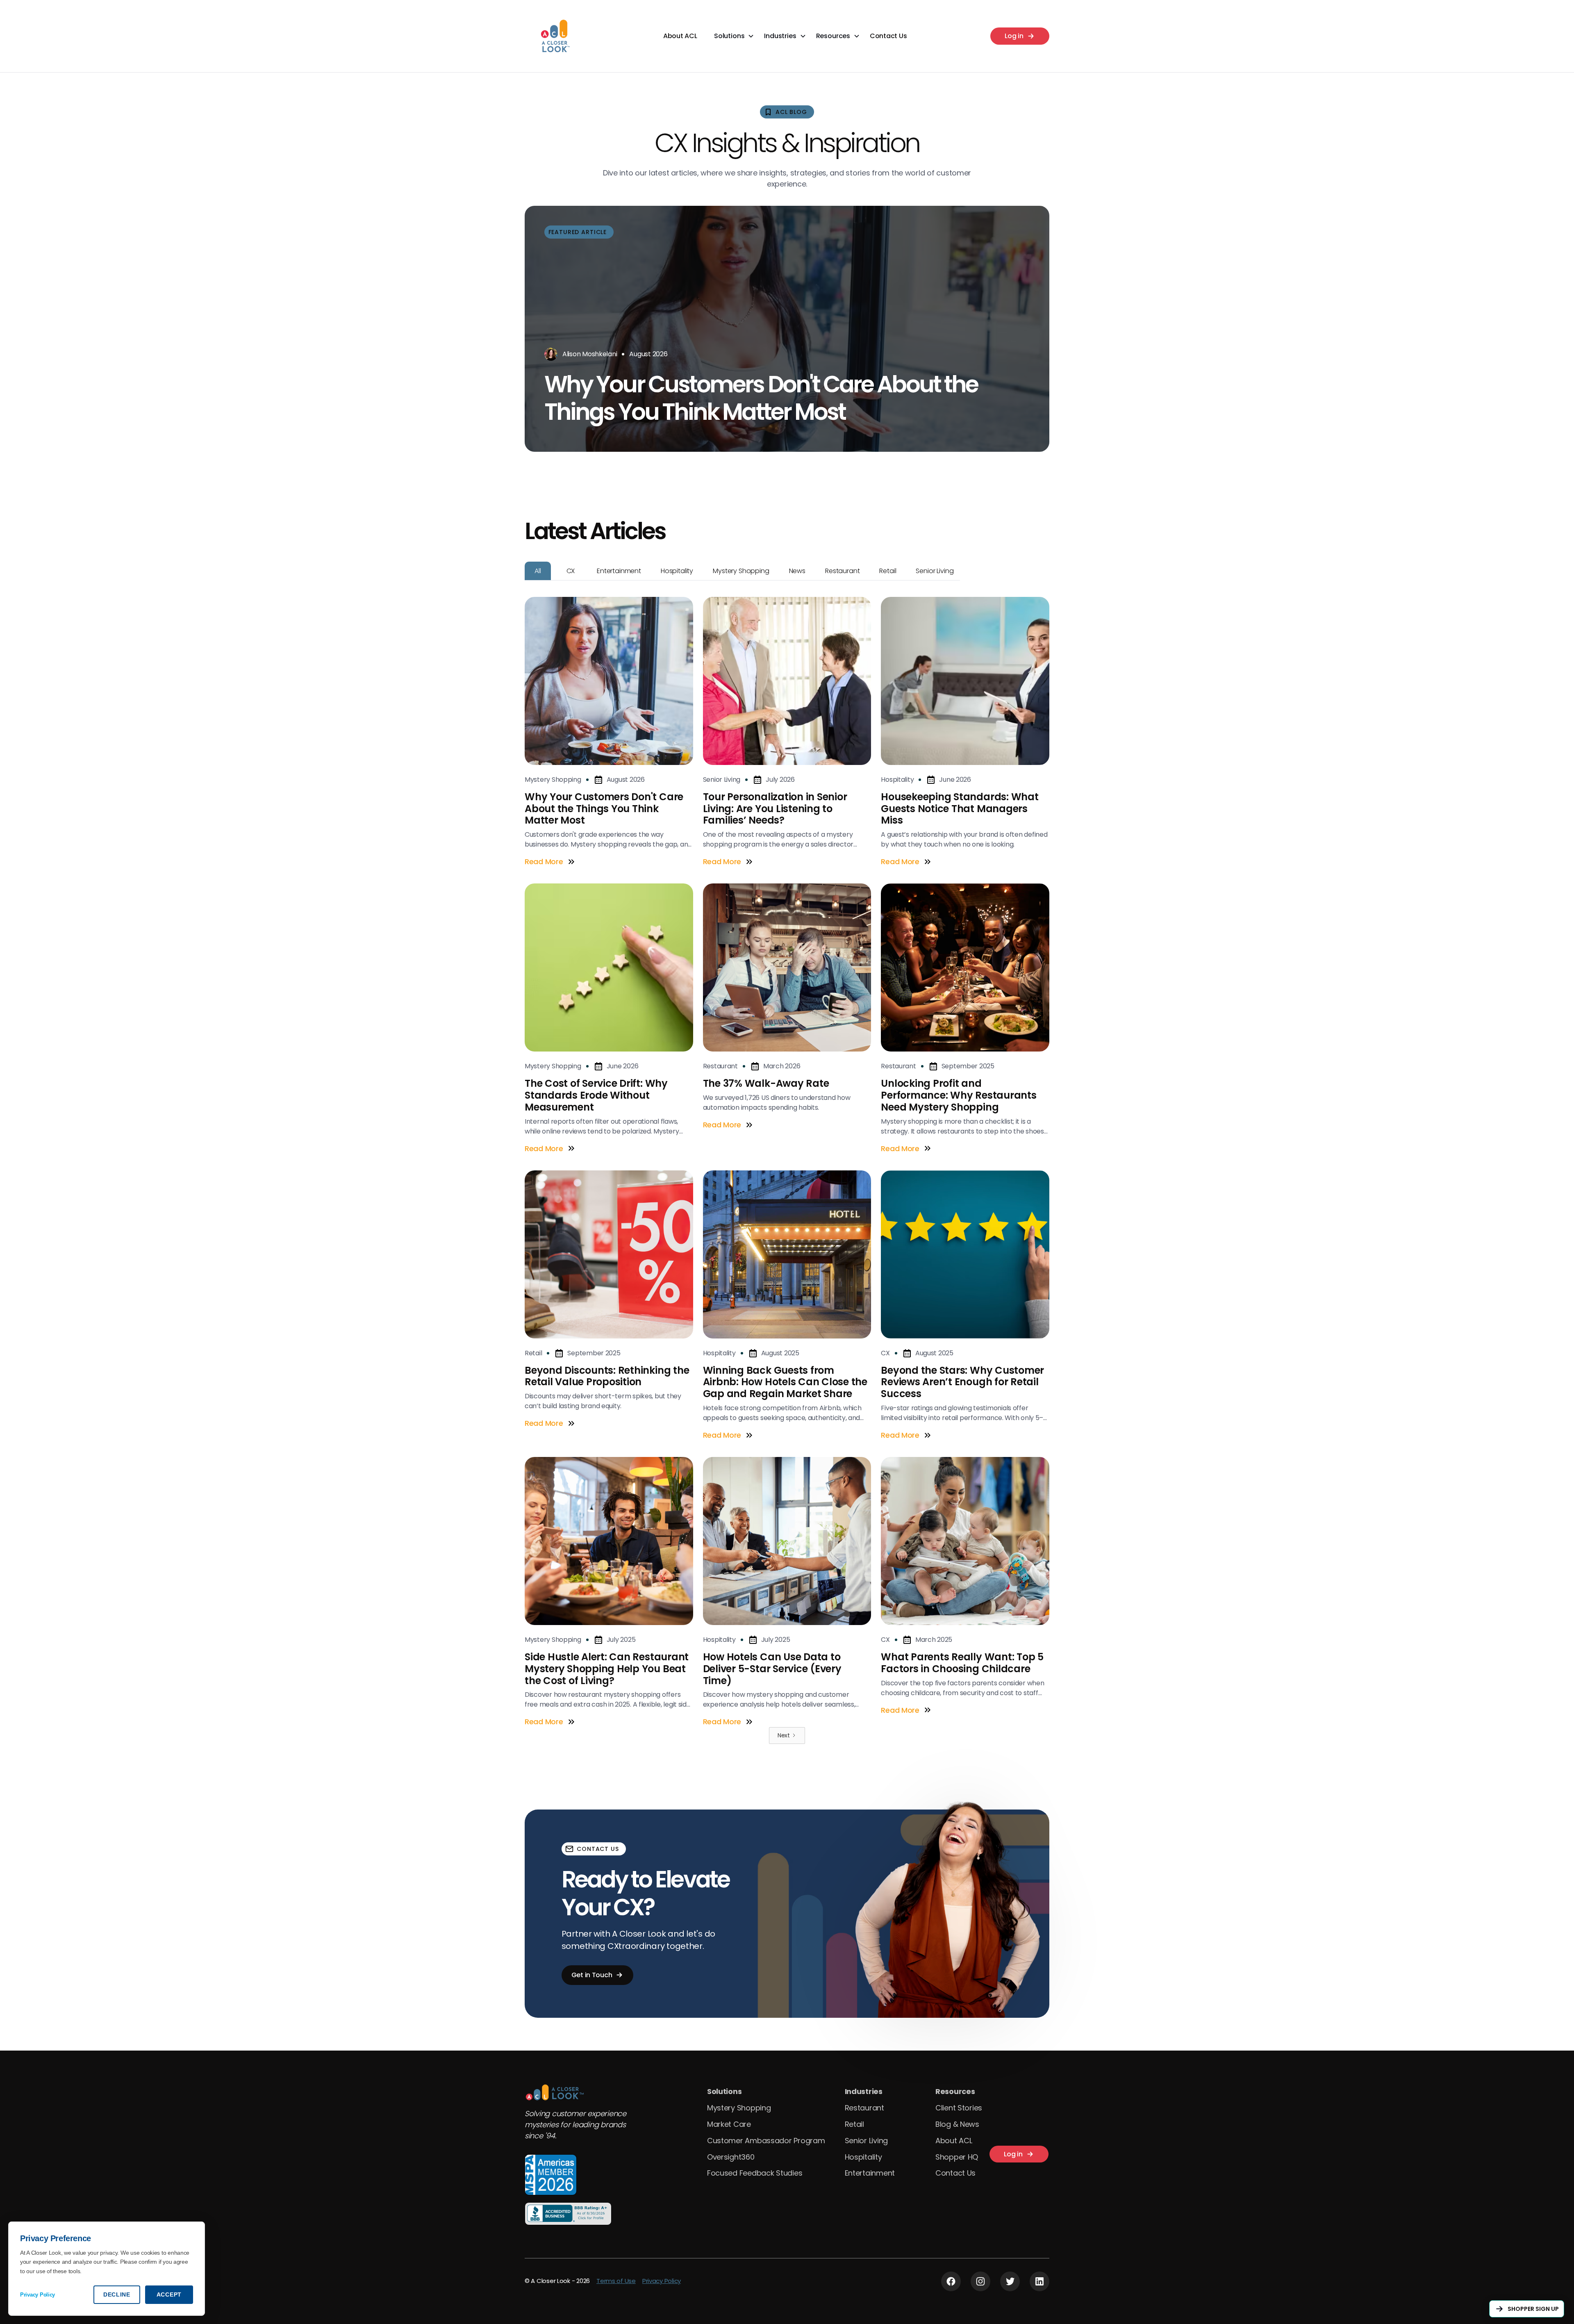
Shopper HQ (957, 2157)
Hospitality (863, 2157)
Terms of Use (616, 2281)
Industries (864, 2091)
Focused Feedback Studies (755, 2173)
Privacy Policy (662, 2281)
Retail (854, 2124)
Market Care (729, 2124)
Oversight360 (731, 2157)
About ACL (680, 36)
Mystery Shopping (739, 2108)
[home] (554, 36)
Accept (169, 2294)
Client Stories (959, 2108)
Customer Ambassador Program (766, 2141)
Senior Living (867, 2141)
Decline (117, 2294)
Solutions (724, 2091)
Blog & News (957, 2124)
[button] (734, 36)
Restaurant (864, 2108)
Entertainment (870, 2173)
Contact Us (888, 36)
